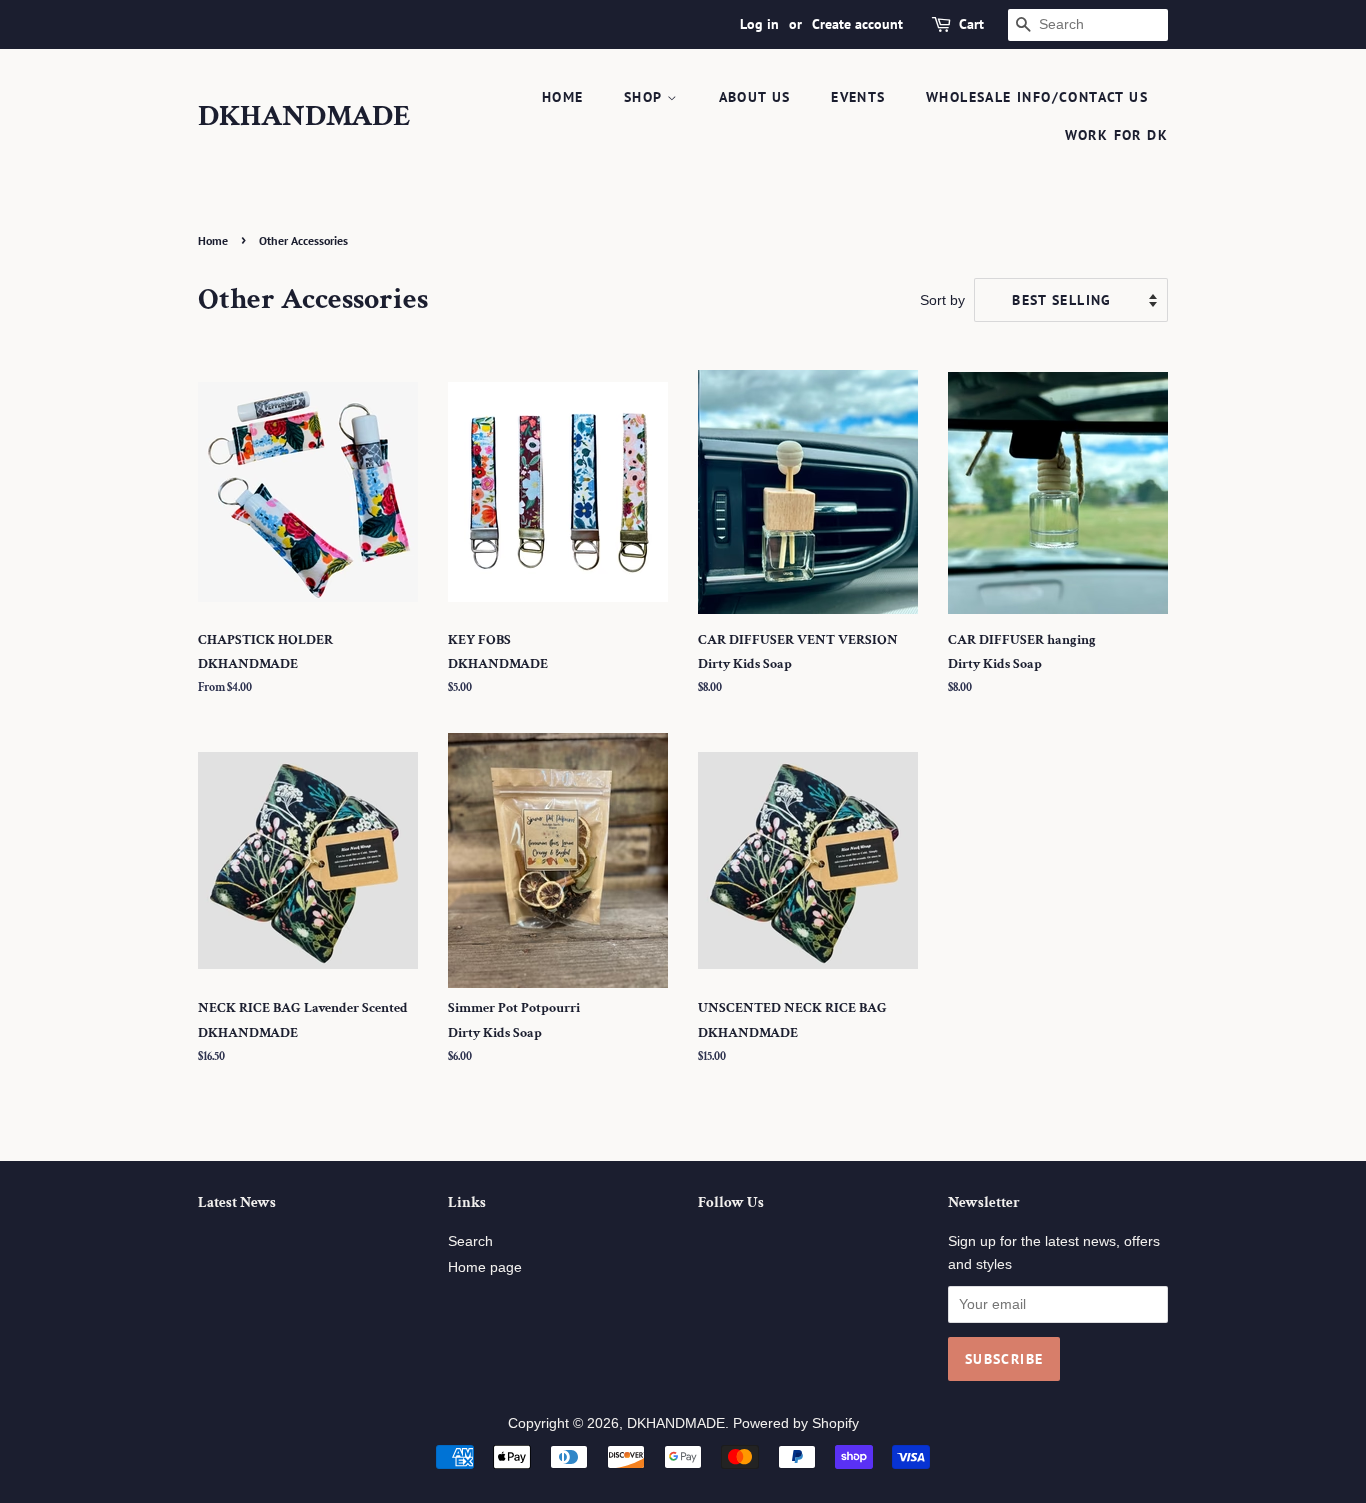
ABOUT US (755, 97)
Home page (485, 1267)
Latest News (237, 1202)
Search (470, 1241)
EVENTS (858, 97)
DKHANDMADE (304, 117)
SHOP (645, 97)
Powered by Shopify (796, 1423)
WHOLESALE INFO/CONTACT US (1037, 97)
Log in (759, 24)
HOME (563, 97)
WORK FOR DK (1116, 135)
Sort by (942, 300)
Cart (971, 24)
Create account (857, 24)
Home (213, 240)
